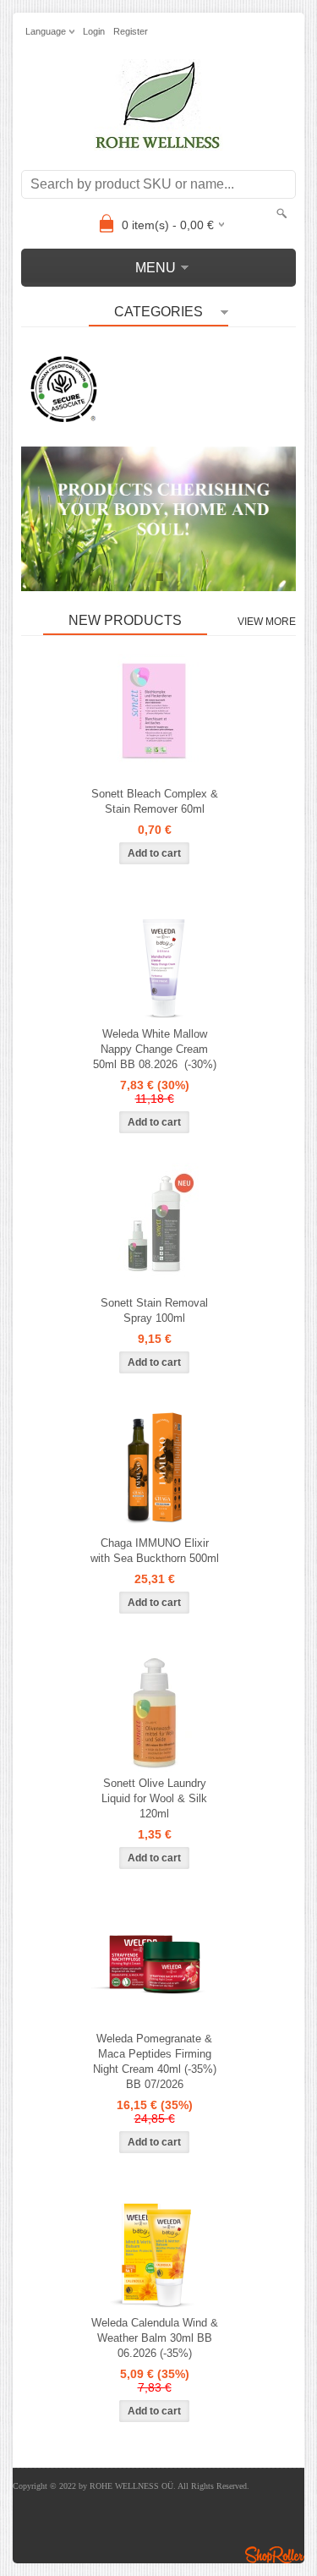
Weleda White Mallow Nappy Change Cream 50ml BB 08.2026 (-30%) (155, 1049)
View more (267, 622)
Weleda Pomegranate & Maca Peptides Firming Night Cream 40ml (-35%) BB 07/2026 (155, 2061)
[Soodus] (155, 958)
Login (94, 31)
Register (131, 31)
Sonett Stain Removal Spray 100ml (154, 1310)
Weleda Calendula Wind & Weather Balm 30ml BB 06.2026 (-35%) (155, 2338)
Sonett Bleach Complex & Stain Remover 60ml (155, 801)
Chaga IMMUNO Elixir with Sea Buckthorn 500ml (155, 1551)
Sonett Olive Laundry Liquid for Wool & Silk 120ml (154, 1798)
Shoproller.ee (275, 2555)
